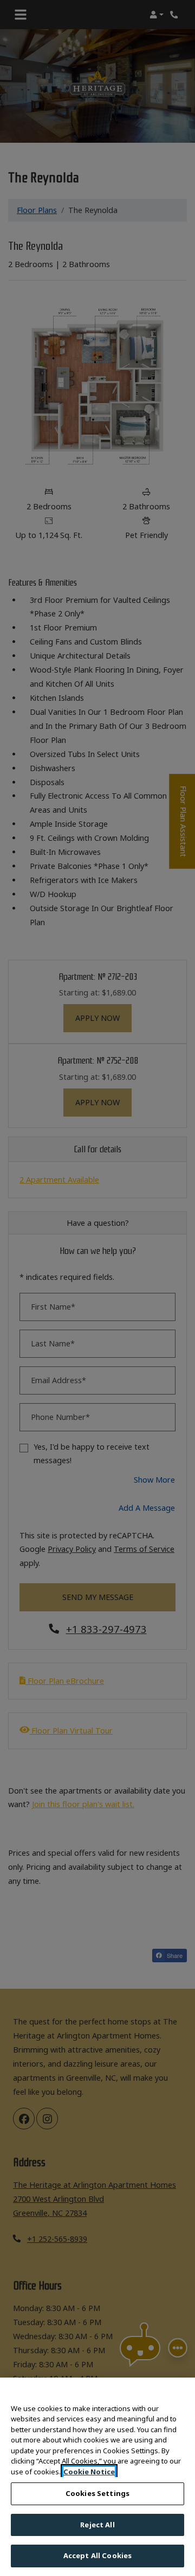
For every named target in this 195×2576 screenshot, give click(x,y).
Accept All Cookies (97, 2555)
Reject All (97, 2525)
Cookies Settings (97, 2493)
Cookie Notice (89, 2472)
